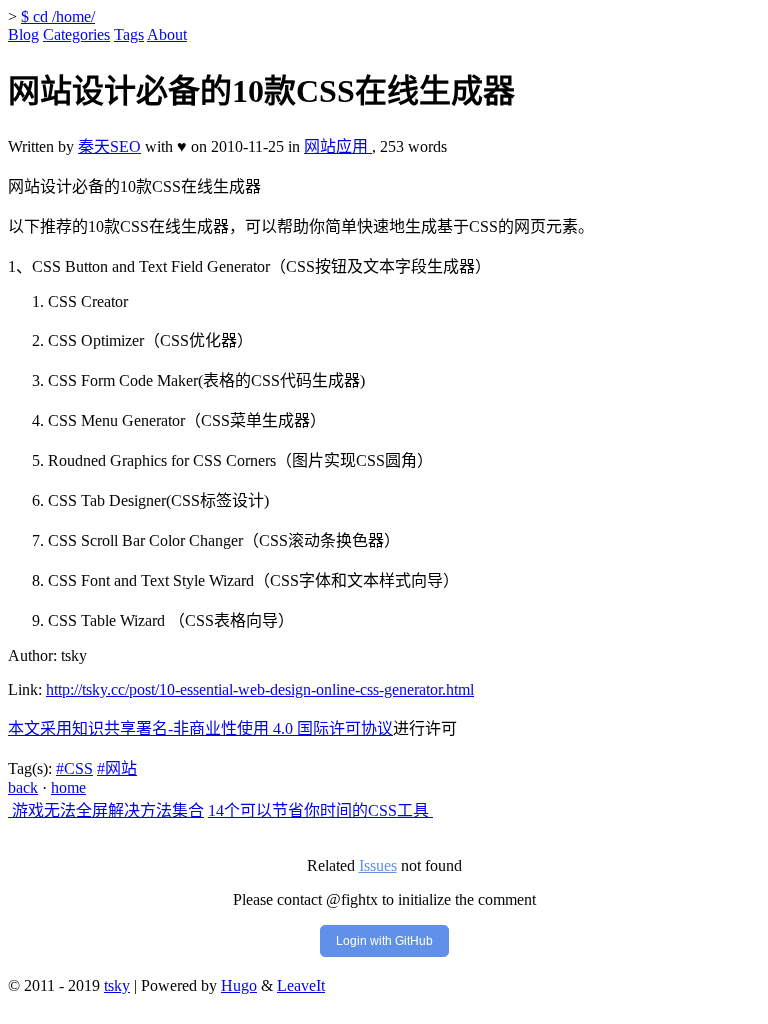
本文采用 (40, 728)
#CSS (74, 768)
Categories (76, 34)
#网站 (117, 768)
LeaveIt (301, 985)
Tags (129, 34)
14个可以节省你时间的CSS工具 (320, 810)
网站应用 (338, 146)
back (23, 787)
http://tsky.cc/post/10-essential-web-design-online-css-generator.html (260, 689)
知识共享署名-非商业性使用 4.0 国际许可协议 (232, 728)
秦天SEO (109, 146)
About (167, 34)
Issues (378, 865)
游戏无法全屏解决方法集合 (106, 810)
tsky (117, 985)
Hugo (239, 985)
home (68, 787)
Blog (23, 34)
